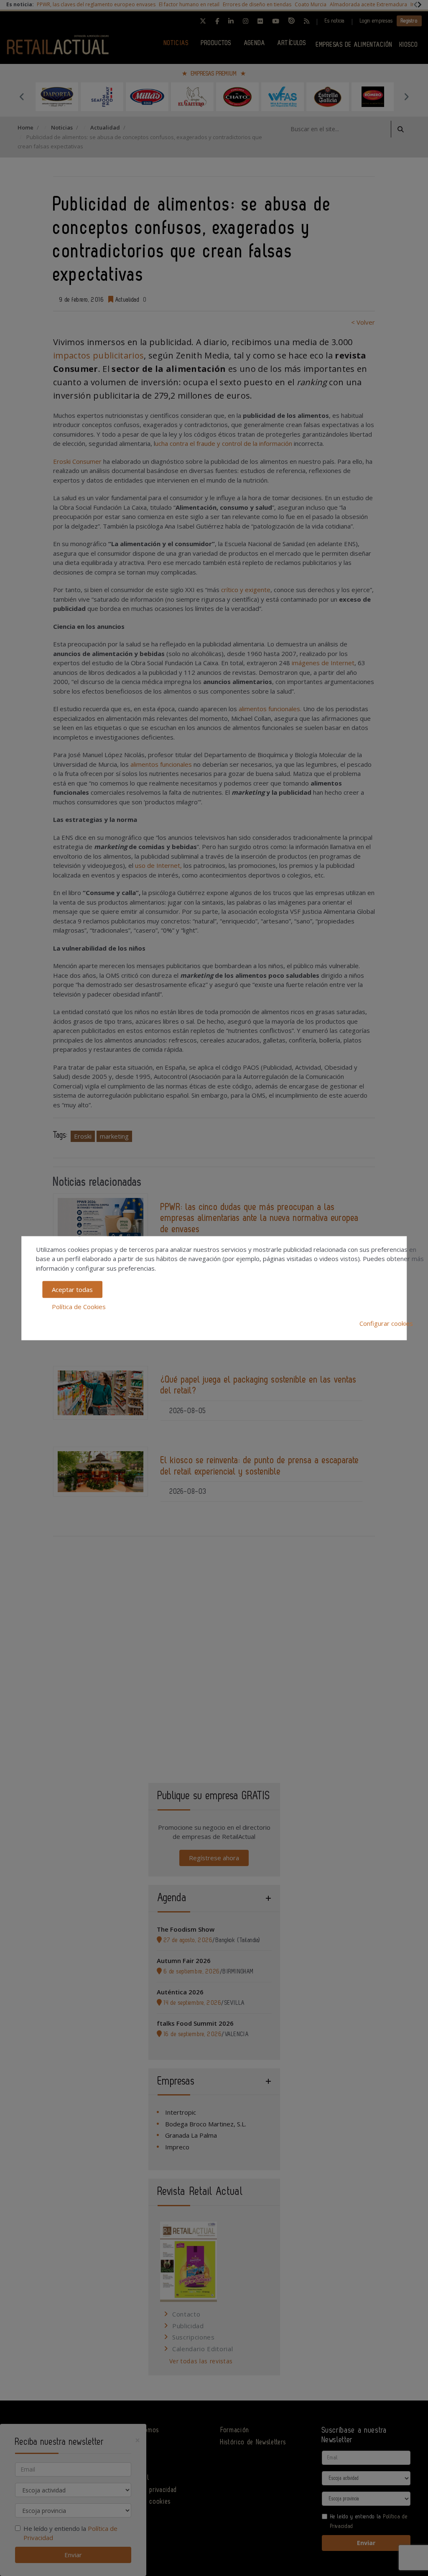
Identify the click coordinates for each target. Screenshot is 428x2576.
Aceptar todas (72, 1289)
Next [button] (406, 97)
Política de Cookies (79, 1306)
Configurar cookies (386, 1323)
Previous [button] (22, 97)
